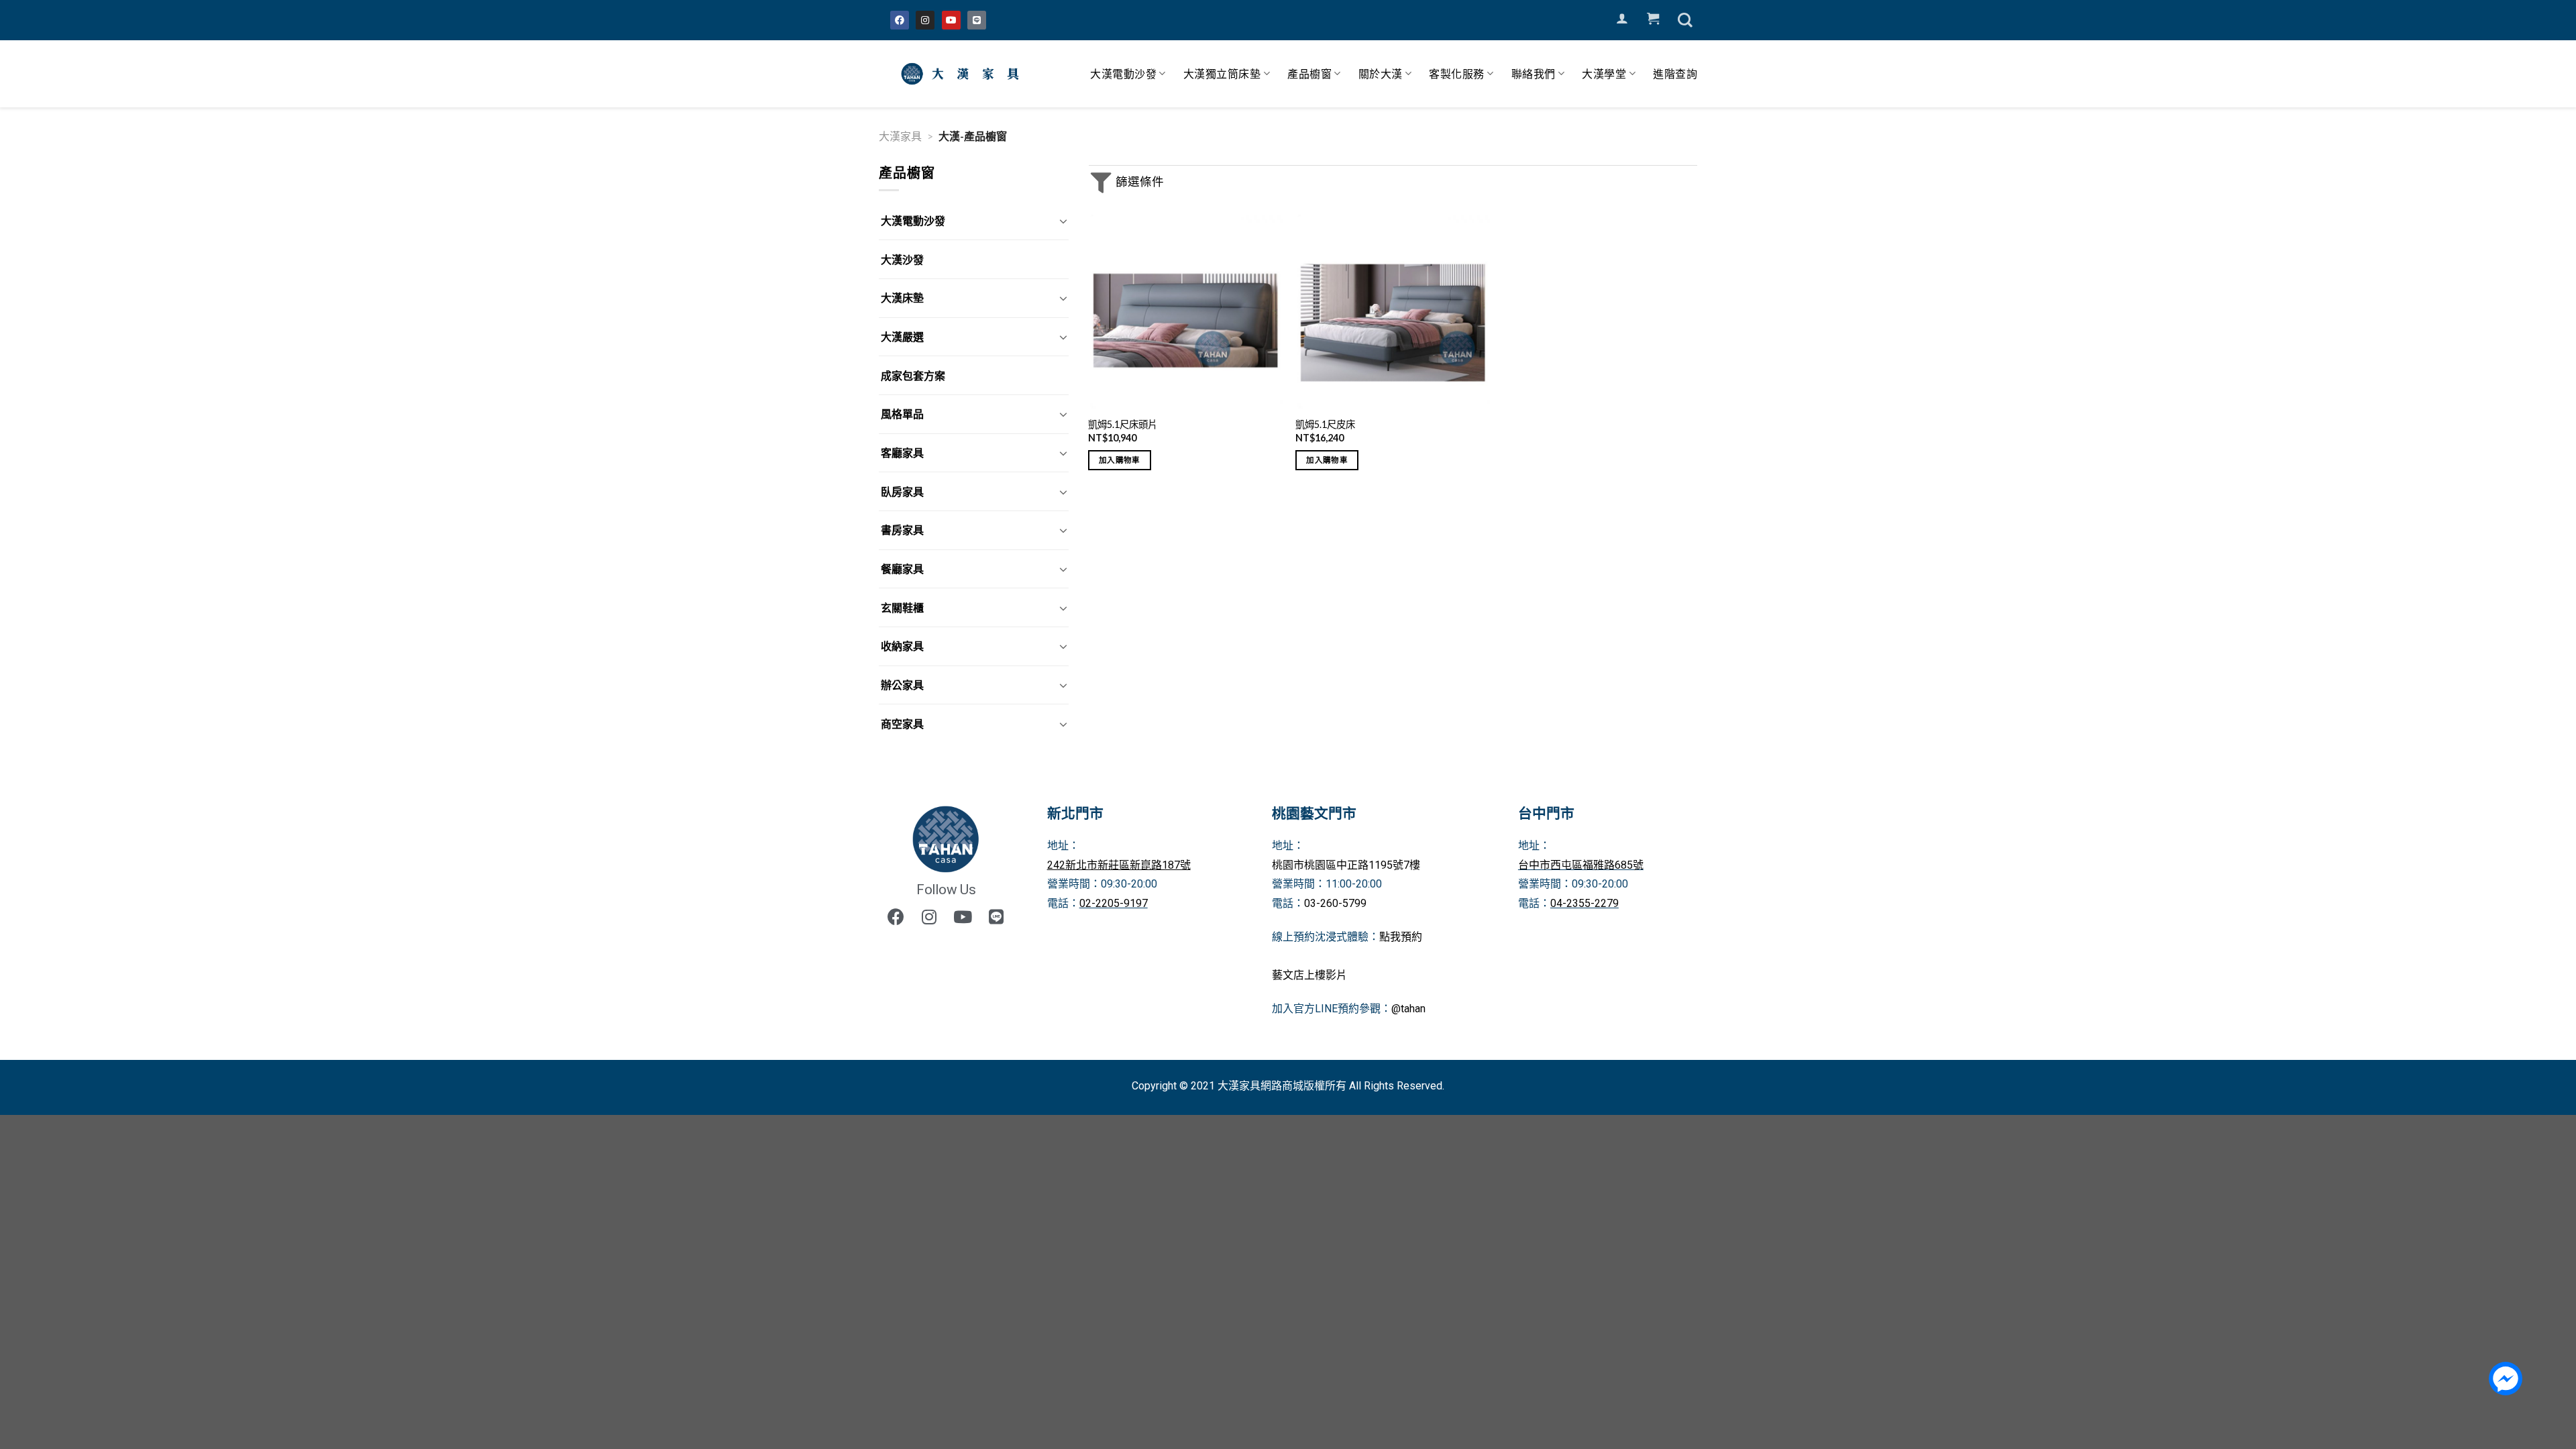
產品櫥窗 (1309, 73)
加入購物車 (1120, 460)
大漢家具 (900, 136)
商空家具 (902, 723)
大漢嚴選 (902, 336)
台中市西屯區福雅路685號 (1581, 865)
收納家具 (902, 646)
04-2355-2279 (1585, 903)
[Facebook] (900, 20)
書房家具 (902, 530)
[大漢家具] (963, 74)
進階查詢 (1675, 73)
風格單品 (902, 414)
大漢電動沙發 (1123, 73)
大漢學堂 (1604, 73)
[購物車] (1653, 19)
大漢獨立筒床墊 (1222, 73)
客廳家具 (902, 452)
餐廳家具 (902, 569)
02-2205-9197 (1114, 903)
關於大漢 (1381, 73)
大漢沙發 (902, 259)
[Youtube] (951, 20)
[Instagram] (925, 20)
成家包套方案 (913, 375)
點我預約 (1401, 937)
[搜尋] (1685, 20)
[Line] (977, 20)
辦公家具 (902, 685)
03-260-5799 (1335, 903)
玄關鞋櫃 (902, 607)
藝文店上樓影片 (1309, 975)
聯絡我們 (1534, 73)
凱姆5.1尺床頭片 (1123, 424)
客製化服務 (1457, 73)
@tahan (1408, 1009)
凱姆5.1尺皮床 (1325, 424)
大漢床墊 (902, 298)
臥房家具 (902, 491)
